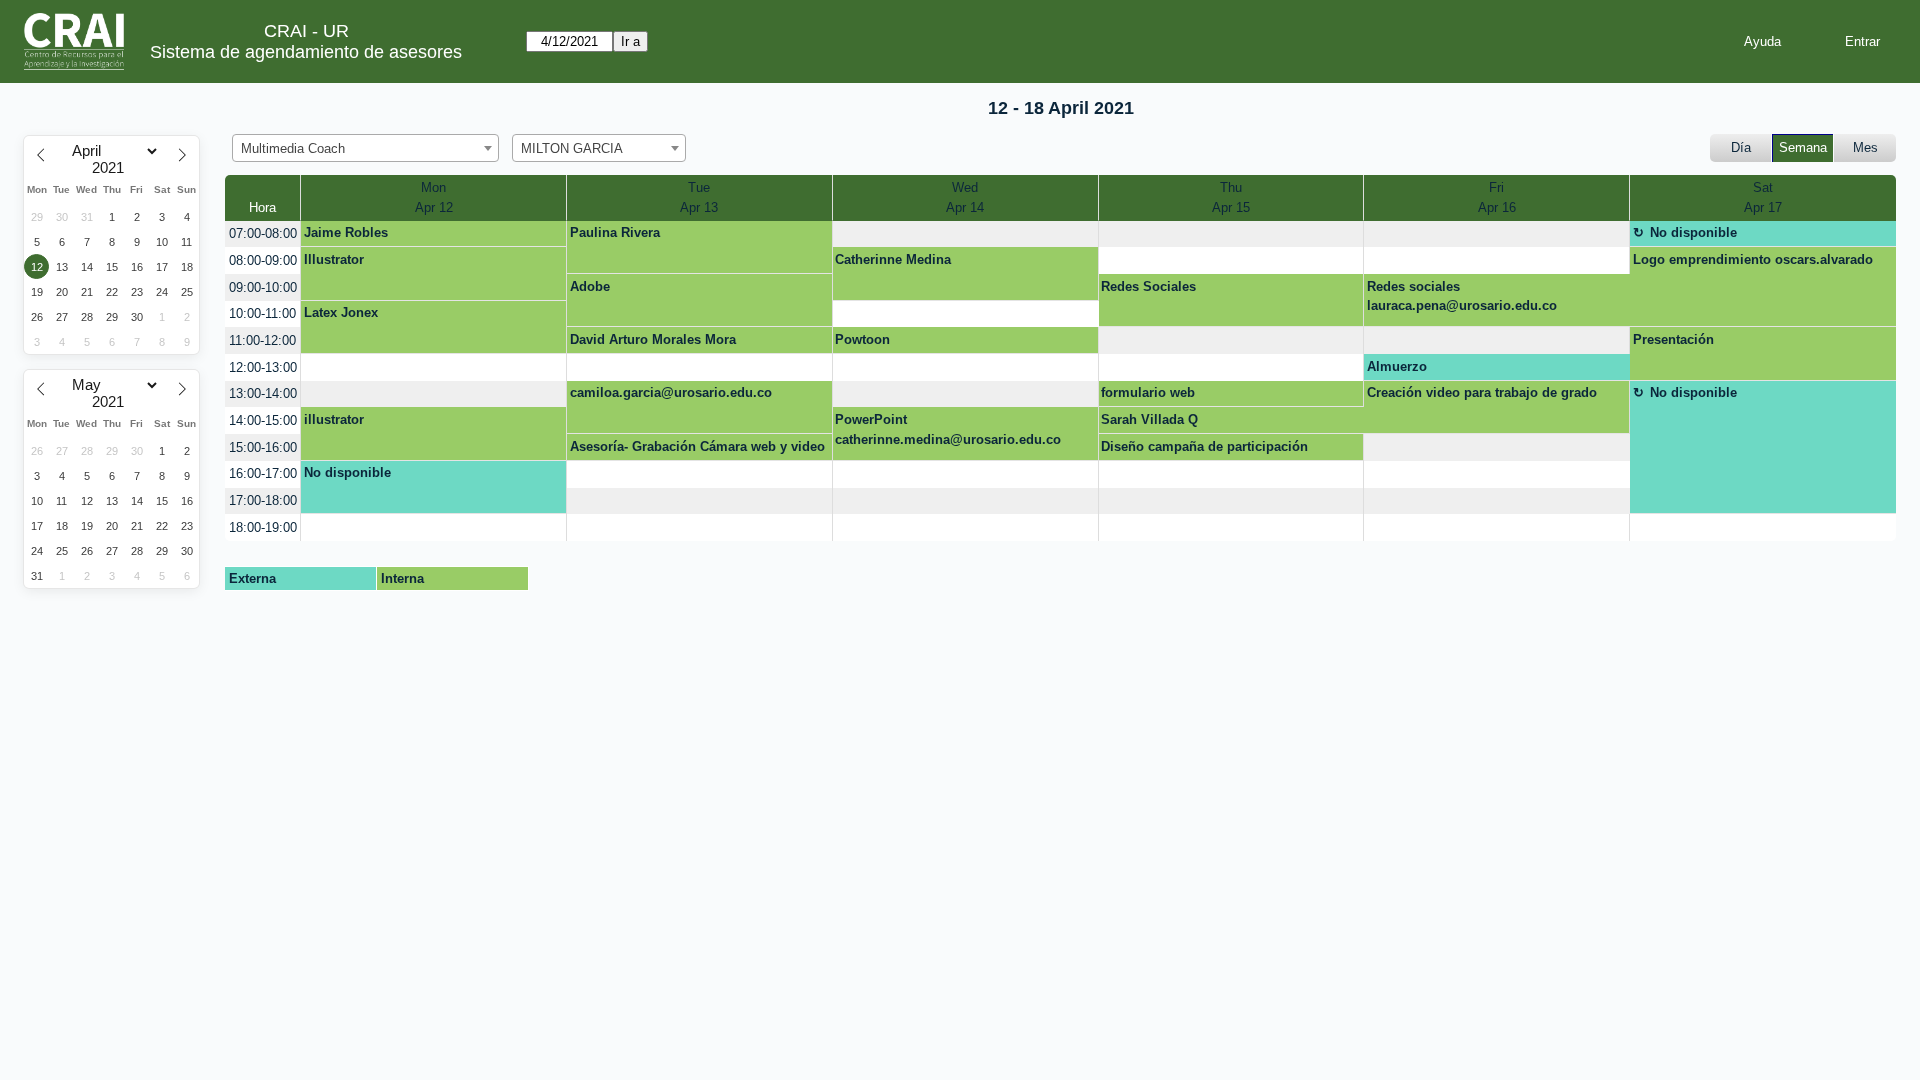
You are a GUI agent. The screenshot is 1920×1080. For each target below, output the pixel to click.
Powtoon (862, 339)
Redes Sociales (1148, 286)
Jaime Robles (346, 232)
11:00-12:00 (262, 340)
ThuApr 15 (1231, 197)
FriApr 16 (1497, 197)
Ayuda (1762, 41)
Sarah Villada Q (1149, 419)
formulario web (1148, 392)
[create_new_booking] (965, 234)
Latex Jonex (341, 312)
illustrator (334, 419)
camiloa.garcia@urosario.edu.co (671, 392)
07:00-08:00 (263, 233)
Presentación (1673, 339)
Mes (1865, 147)
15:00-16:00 (263, 447)
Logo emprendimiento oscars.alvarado (1753, 259)
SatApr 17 (1763, 197)
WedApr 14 (965, 197)
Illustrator (334, 259)
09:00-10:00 (263, 287)
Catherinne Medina (893, 259)
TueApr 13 (699, 197)
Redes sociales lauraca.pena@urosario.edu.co (1462, 296)
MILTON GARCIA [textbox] (572, 148)
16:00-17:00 (263, 473)
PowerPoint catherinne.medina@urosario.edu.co (948, 429)
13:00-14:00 (263, 393)
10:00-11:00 (262, 313)
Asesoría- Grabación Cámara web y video (697, 446)
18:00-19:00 (263, 527)
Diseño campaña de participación (1204, 446)
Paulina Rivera (615, 232)
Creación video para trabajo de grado (1482, 392)
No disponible (1693, 232)
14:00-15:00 (263, 420)
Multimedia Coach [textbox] (293, 148)
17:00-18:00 (263, 500)
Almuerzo (1397, 366)
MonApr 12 (434, 197)
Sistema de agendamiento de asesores (306, 52)
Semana (1803, 147)
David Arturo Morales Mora (653, 339)
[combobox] (365, 148)
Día (1741, 147)
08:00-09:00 (263, 260)
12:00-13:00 (263, 367)
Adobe (590, 286)
